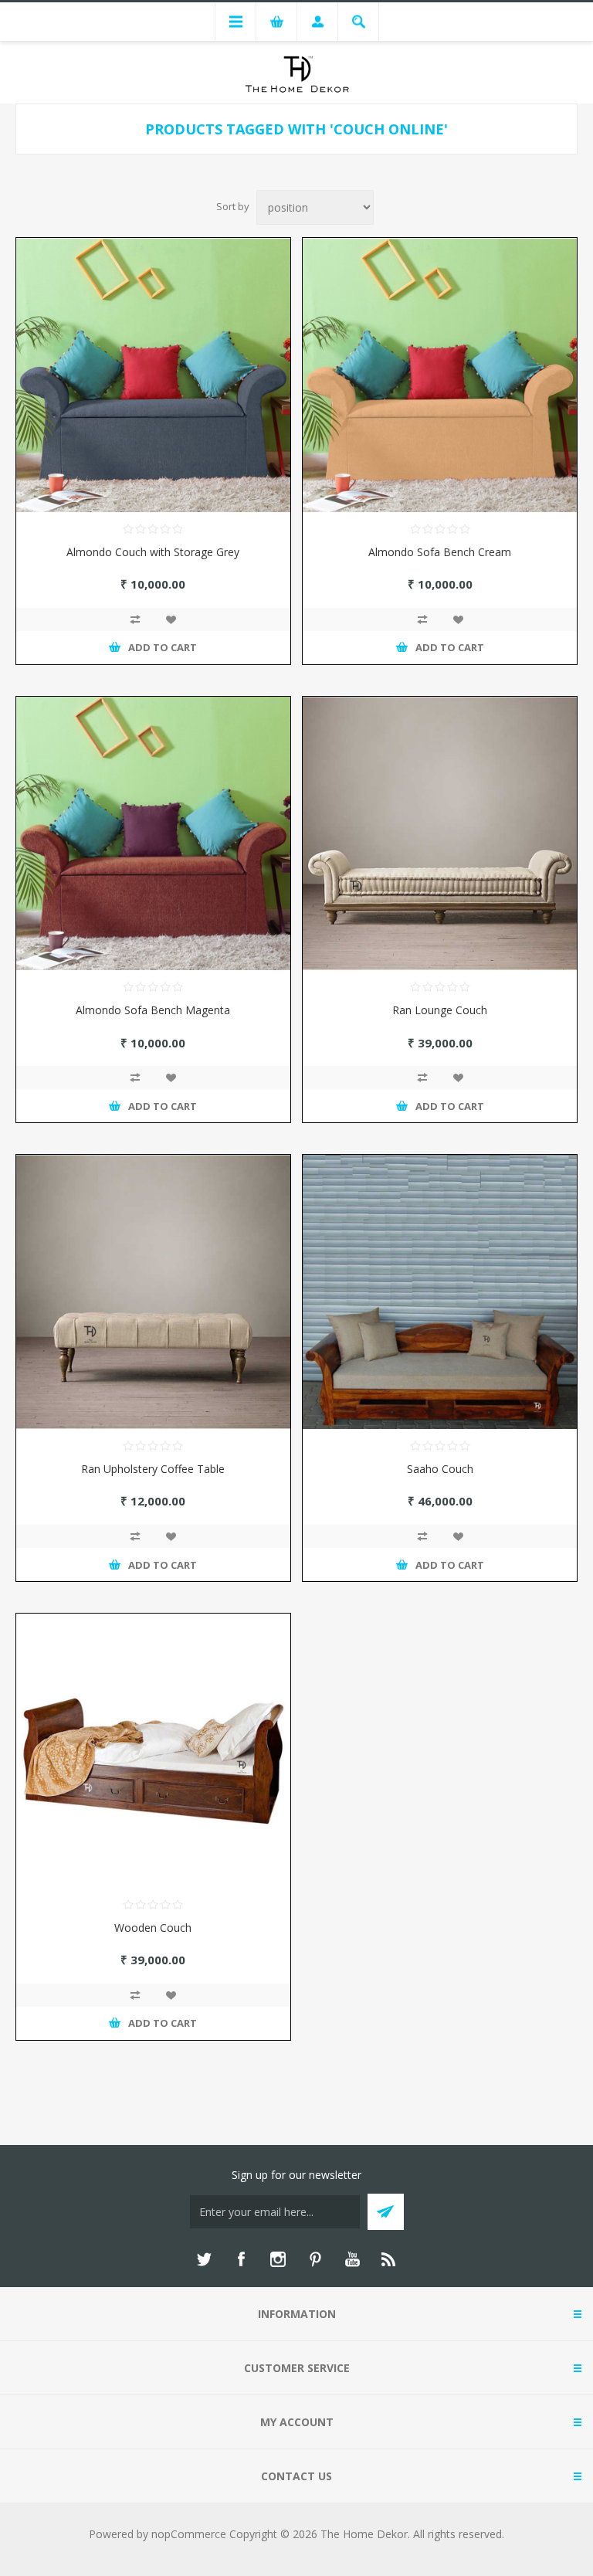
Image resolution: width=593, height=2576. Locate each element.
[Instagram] (278, 2259)
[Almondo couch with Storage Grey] (153, 375)
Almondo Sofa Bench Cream (440, 552)
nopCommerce (189, 2534)
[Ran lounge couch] (440, 834)
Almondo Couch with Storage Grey (153, 552)
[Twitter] (204, 2259)
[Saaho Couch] (440, 1292)
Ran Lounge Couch (440, 1010)
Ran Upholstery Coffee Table (153, 1469)
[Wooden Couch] (153, 1751)
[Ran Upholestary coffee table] (153, 1292)
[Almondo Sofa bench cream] (440, 375)
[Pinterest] (315, 2259)
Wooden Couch (153, 1928)
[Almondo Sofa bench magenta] (153, 834)
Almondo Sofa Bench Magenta (153, 1010)
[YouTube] (352, 2259)
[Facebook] (241, 2259)
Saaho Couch (440, 1469)
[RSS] (389, 2259)
